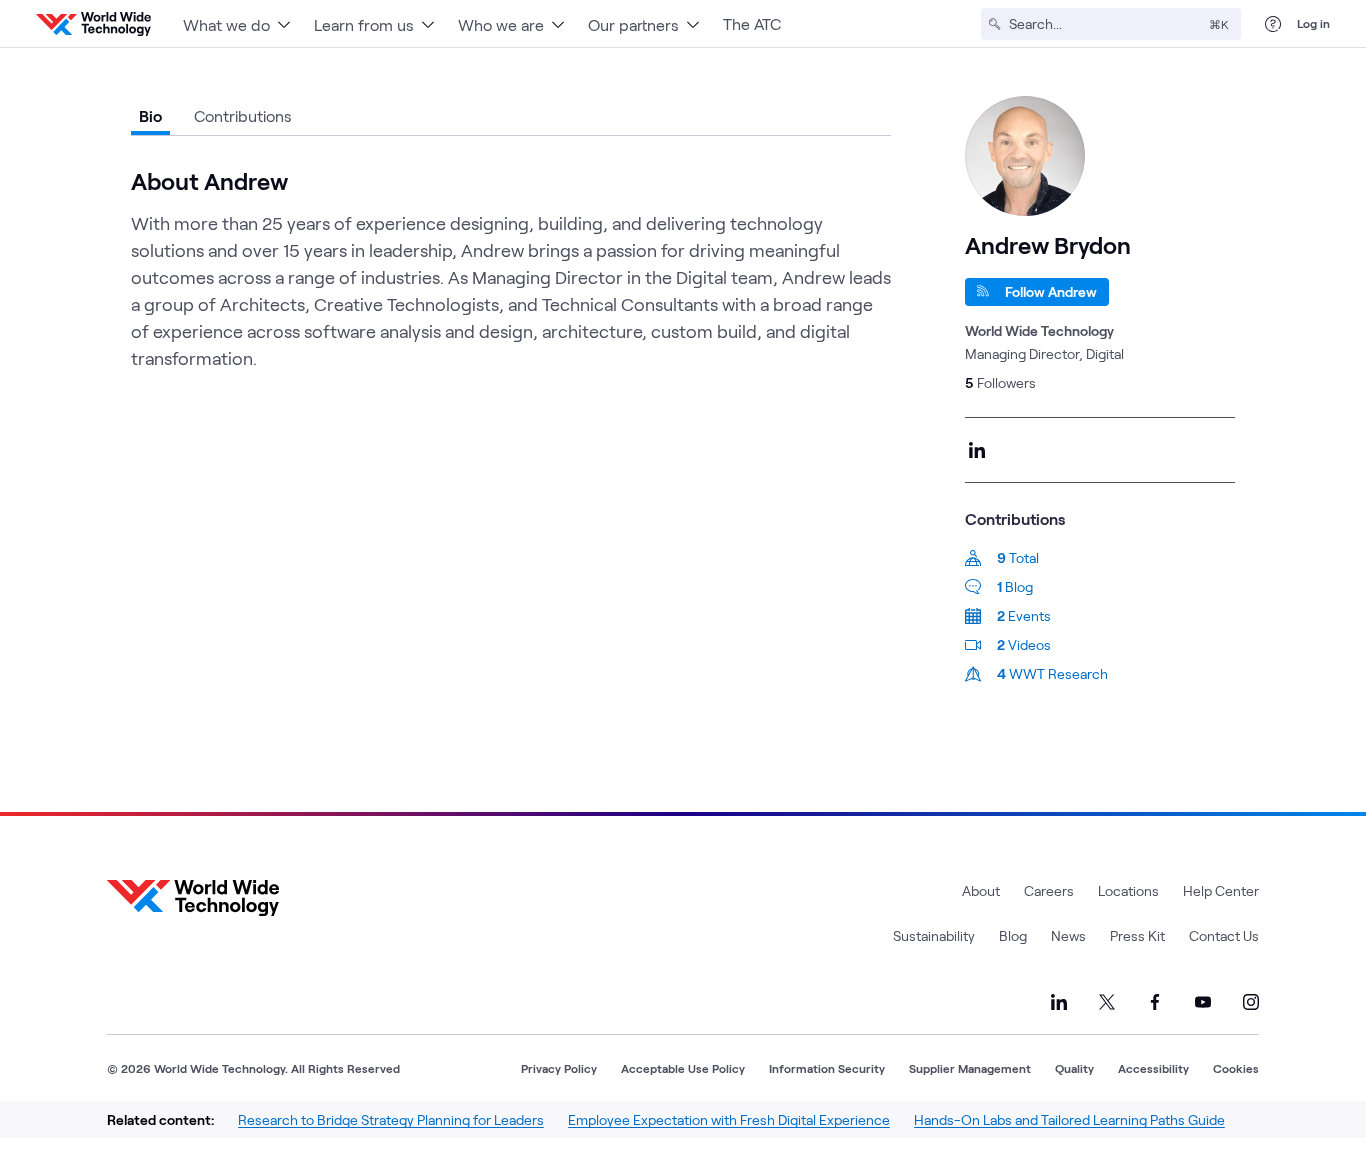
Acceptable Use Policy (683, 1068)
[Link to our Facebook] (1155, 1002)
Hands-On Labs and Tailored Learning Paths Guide (1069, 1119)
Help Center (1221, 890)
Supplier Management (970, 1068)
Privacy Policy (559, 1068)
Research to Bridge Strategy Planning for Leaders (391, 1119)
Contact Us (1224, 935)
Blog (1013, 935)
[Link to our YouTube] (1203, 1002)
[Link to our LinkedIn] (1059, 1002)
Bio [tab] (150, 115)
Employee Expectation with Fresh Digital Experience (729, 1119)
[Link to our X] (1107, 1002)
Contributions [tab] (243, 115)
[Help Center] (1273, 24)
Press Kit (1137, 935)
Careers (1049, 890)
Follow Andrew (1051, 291)
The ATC (752, 23)
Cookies (1236, 1068)
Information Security (827, 1068)
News (1068, 935)
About (981, 890)
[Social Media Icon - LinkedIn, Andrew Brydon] (977, 450)
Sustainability (934, 935)
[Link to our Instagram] (1251, 1002)
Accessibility (1153, 1068)
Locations (1128, 890)
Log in (1313, 23)
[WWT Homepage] (93, 24)
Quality (1074, 1068)
